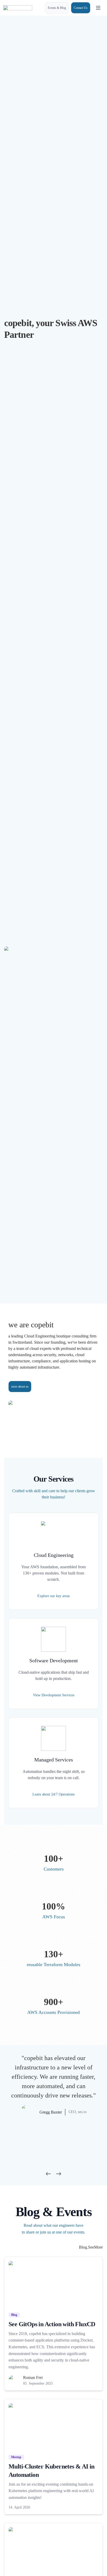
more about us (20, 1387)
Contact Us (81, 8)
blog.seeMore (91, 2247)
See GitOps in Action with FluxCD (52, 2324)
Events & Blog (57, 8)
